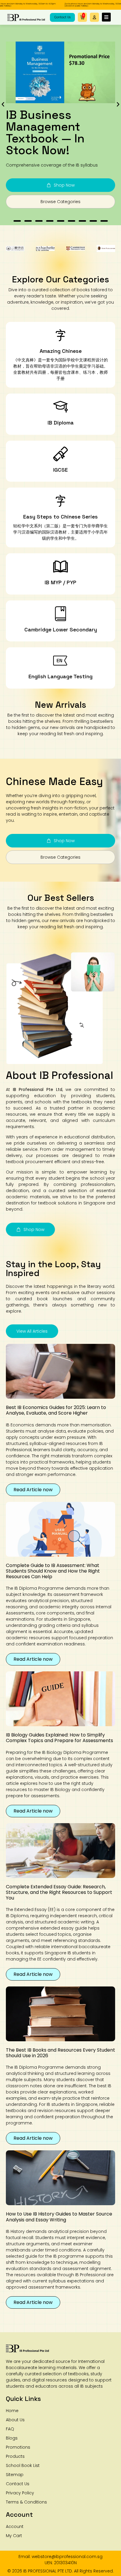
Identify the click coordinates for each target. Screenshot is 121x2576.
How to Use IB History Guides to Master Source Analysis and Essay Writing (59, 2217)
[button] (94, 17)
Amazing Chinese (61, 351)
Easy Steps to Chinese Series (60, 517)
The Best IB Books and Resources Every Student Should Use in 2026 (60, 2053)
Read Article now (33, 1490)
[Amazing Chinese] (60, 335)
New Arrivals (60, 705)
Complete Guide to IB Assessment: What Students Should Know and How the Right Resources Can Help (53, 1571)
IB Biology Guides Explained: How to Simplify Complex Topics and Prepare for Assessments (59, 1738)
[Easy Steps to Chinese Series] (60, 501)
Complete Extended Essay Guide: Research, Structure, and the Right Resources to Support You (59, 1892)
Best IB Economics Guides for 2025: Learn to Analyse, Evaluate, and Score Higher (56, 1410)
